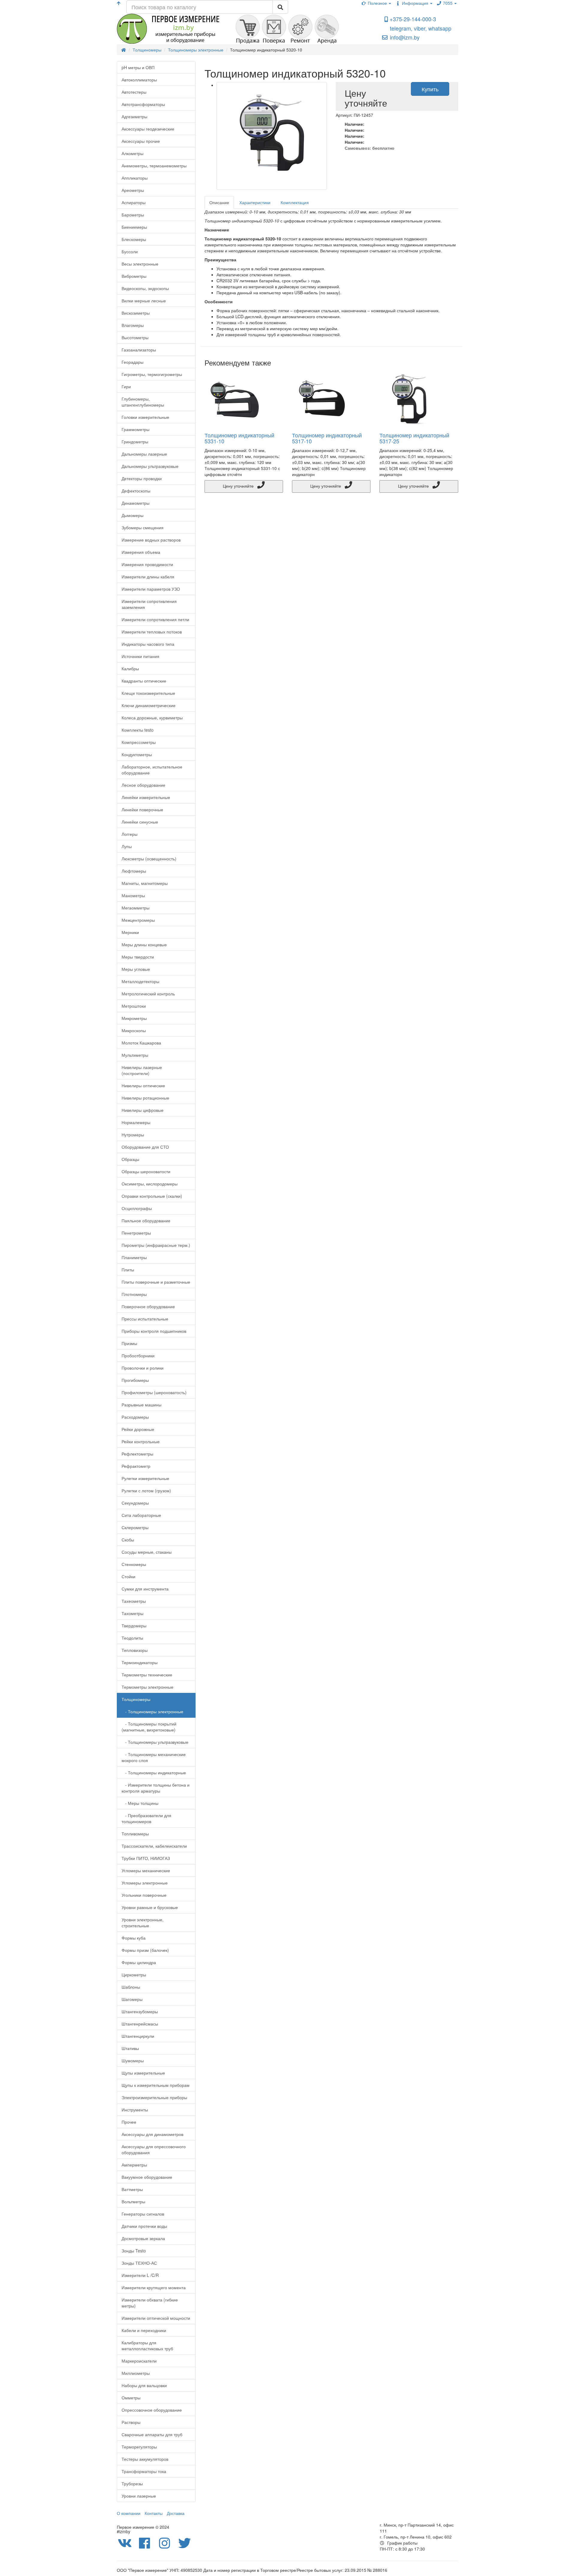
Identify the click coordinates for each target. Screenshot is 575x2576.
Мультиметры (135, 1055)
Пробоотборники (138, 1356)
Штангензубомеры (140, 2011)
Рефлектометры (137, 1454)
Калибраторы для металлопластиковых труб (147, 2345)
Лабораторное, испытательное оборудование (152, 770)
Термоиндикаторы (140, 1662)
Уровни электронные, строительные (143, 1922)
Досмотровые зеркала (143, 2238)
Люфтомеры (134, 871)
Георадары (133, 362)
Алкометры (133, 153)
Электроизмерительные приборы (154, 2097)
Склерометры (135, 1527)
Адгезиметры (134, 116)
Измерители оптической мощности (156, 2318)
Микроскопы (134, 1030)
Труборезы (132, 2483)
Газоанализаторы (139, 350)
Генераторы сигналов (143, 2214)
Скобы (128, 1540)
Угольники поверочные (144, 1895)
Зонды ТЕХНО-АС (139, 2263)
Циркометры (134, 1975)
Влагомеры (133, 325)
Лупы (127, 846)
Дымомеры (133, 515)
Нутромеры (133, 1135)
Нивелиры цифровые (143, 1110)
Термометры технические (147, 1675)
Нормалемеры (136, 1122)
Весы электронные (140, 264)
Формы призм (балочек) (145, 1950)
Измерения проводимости (147, 564)
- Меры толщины (140, 1803)
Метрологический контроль (148, 994)
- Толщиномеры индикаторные (154, 1773)
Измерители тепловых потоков (152, 632)
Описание (219, 202)
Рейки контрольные (141, 1441)
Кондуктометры (137, 754)
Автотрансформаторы (143, 104)
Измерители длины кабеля (148, 577)
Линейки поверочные (142, 809)
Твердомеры (134, 1626)
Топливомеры (135, 1834)
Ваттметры (132, 2189)
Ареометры (133, 190)
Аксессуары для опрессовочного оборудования (154, 2149)
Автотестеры (134, 92)
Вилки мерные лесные (144, 301)
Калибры (130, 668)
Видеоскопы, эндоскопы (145, 288)
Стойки (128, 1576)
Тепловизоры (135, 1650)
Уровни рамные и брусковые (150, 1907)
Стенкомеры (134, 1564)
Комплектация (295, 202)
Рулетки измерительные (145, 1478)
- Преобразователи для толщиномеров (146, 1818)
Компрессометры (139, 742)
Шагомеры (132, 1999)
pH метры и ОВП (138, 67)
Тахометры (133, 1613)
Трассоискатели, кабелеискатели (154, 1846)
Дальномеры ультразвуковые (150, 466)
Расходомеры (135, 1417)
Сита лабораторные (141, 1515)
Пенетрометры (136, 1233)
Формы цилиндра (139, 1962)
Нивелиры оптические (143, 1085)
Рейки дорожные (138, 1429)
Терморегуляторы (139, 2447)
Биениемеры (134, 227)
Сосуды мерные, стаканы (147, 1552)
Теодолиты (132, 1638)
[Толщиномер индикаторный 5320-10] (272, 136)
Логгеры (130, 834)
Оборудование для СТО (145, 1147)
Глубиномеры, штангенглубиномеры (143, 402)
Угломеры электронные (145, 1883)
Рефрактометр (136, 1466)
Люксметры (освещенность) (149, 859)
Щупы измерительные (143, 2073)
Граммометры (136, 429)
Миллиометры (136, 2373)
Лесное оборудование (143, 785)
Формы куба (134, 1938)
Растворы (131, 2422)
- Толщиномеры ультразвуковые (155, 1742)
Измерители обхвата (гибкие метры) (150, 2303)
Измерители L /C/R (140, 2275)
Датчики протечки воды (144, 2226)
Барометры (133, 215)
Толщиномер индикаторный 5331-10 (239, 438)
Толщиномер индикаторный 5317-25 (414, 438)
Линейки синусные (140, 822)
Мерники (130, 932)
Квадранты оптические (144, 681)
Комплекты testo (138, 730)
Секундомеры (135, 1503)
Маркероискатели (139, 2361)
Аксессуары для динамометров (152, 2134)
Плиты (128, 1270)
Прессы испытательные (145, 1319)
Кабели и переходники (144, 2330)
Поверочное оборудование (148, 1306)
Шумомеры (133, 2061)
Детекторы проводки (142, 478)
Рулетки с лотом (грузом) (146, 1491)
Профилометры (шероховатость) (154, 1392)
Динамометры (136, 503)
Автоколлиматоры (139, 80)
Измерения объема (141, 552)
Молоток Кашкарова (141, 1043)
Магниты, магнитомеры (145, 883)
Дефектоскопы (136, 491)
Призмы (129, 1343)
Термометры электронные (147, 1687)
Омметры (131, 2398)
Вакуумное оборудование (147, 2177)
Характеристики (255, 202)
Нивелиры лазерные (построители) (142, 1070)
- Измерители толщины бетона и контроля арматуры (156, 1788)
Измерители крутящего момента (154, 2287)
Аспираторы (134, 202)
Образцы (130, 1159)
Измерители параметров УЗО (151, 589)
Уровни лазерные (139, 2496)
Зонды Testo (134, 2251)
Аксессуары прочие (141, 141)
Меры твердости (138, 957)
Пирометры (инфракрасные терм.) (156, 1245)
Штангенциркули (138, 2036)
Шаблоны (131, 1987)
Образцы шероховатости (146, 1171)
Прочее (129, 2122)
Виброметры (134, 276)
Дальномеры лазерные (144, 454)
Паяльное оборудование (146, 1220)
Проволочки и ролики (143, 1368)
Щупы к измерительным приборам (156, 2085)
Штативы (130, 2048)
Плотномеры (134, 1294)
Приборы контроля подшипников (154, 1331)
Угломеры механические (146, 1870)
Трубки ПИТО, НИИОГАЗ (146, 1858)
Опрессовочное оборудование (152, 2410)
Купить (430, 89)
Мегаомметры (136, 908)
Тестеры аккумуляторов (145, 2459)
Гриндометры (135, 442)
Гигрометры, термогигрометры (152, 374)
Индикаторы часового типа (148, 644)
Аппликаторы (135, 178)
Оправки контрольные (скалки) (152, 1196)
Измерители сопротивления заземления (149, 604)
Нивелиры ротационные (145, 1098)
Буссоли (130, 251)
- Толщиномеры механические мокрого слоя (154, 1757)
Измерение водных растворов (151, 540)
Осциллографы (137, 1208)
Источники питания (140, 656)
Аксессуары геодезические (148, 129)
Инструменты (135, 2110)
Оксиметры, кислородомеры (150, 1184)
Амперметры (134, 2165)
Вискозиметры (136, 313)
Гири (126, 386)
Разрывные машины (142, 1405)
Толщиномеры (136, 1699)
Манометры (133, 895)
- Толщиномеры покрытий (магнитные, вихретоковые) (149, 1727)
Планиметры (134, 1257)
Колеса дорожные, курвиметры (152, 718)
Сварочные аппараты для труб (152, 2434)
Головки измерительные (145, 417)
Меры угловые (136, 969)
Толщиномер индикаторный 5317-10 (327, 438)
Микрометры (134, 1018)
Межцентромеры (138, 920)
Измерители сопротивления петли (155, 619)
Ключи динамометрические (149, 705)
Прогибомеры (135, 1380)
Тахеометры (134, 1601)
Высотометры (135, 337)
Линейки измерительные (146, 797)
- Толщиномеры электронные (152, 1711)
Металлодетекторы (140, 981)
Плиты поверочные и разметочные (156, 1282)
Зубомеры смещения (143, 527)
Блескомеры (134, 239)
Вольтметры (133, 2201)
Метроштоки (134, 1006)
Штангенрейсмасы (140, 2024)
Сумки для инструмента (145, 1589)
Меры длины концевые (144, 944)
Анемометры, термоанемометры (154, 166)
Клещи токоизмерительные (148, 693)
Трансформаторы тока (144, 2471)
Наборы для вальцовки (144, 2385)
